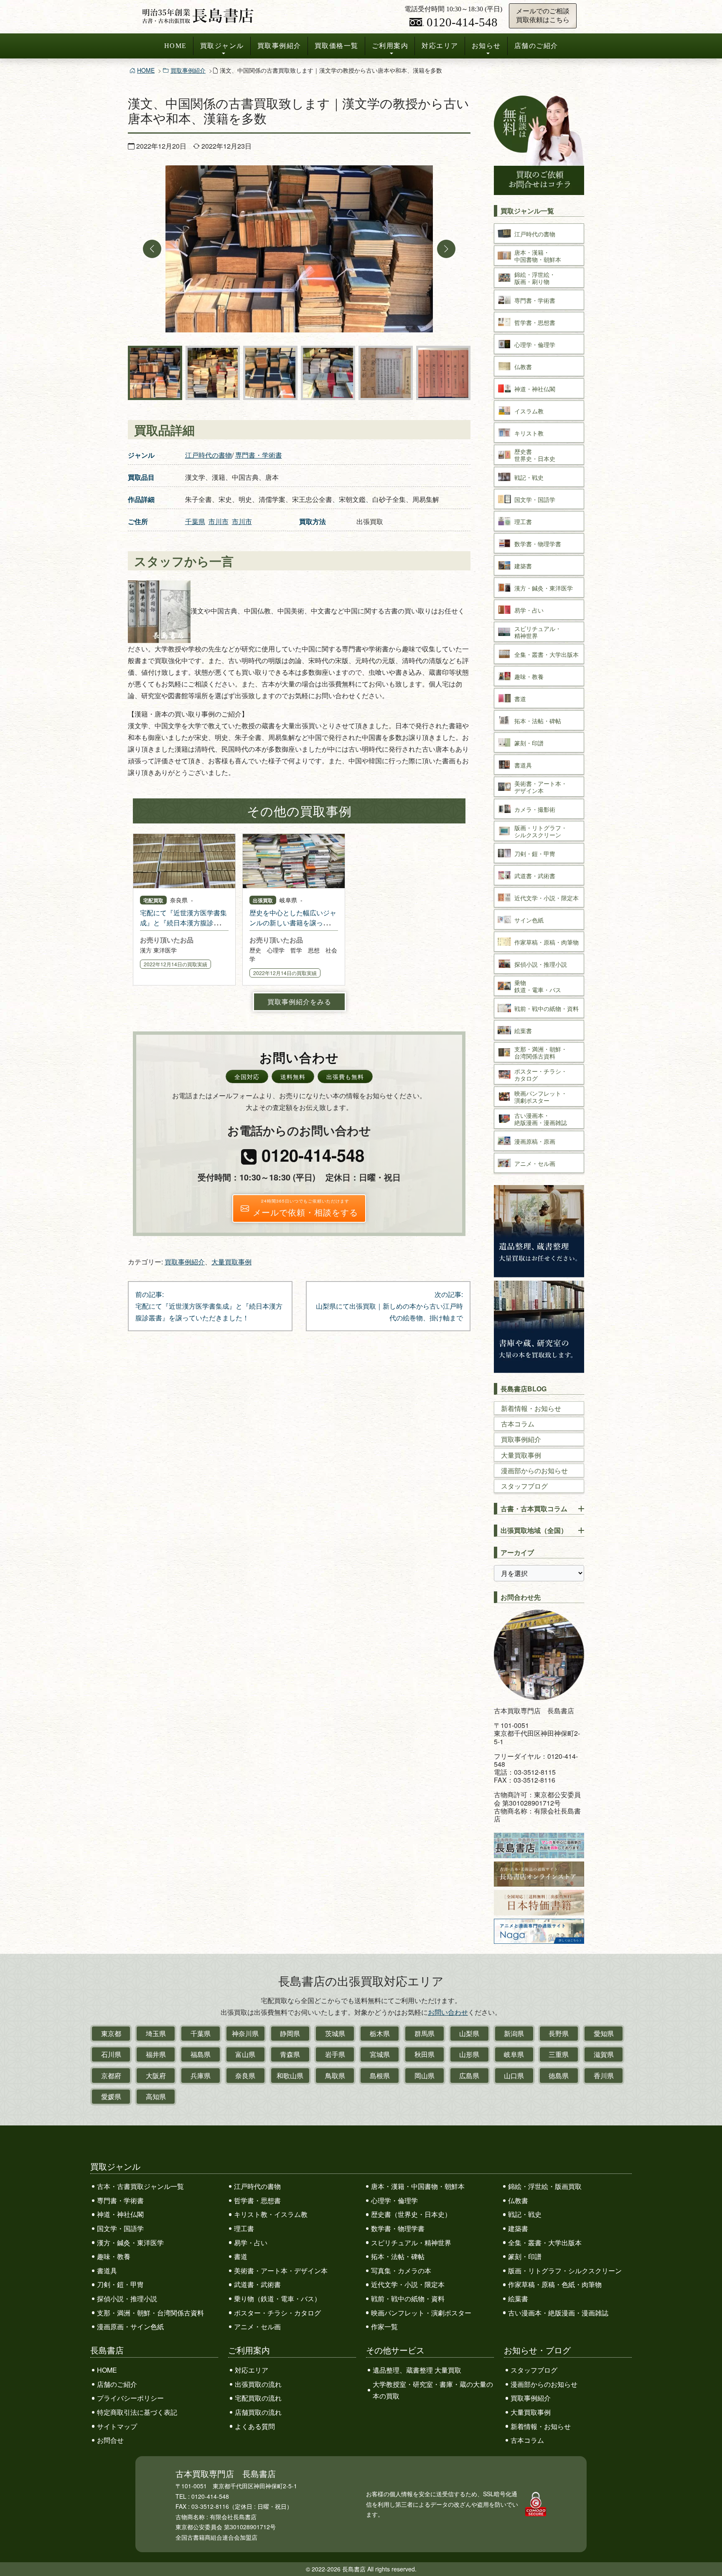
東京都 (111, 2033)
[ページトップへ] (707, 2554)
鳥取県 (335, 2076)
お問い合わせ (448, 2012)
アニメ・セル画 (257, 2327)
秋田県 (425, 2054)
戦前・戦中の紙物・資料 (408, 2299)
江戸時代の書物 (208, 455)
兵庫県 (201, 2076)
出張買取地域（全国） (534, 1530)
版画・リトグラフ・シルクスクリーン (565, 2271)
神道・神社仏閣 (120, 2214)
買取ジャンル (222, 46)
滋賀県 (604, 2054)
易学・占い (251, 2243)
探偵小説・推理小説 (127, 2299)
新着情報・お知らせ (531, 1408)
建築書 (518, 2228)
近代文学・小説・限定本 (408, 2284)
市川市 (219, 521)
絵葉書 (518, 2299)
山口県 (514, 2076)
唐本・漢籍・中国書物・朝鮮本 (418, 2186)
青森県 (290, 2054)
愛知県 (604, 2033)
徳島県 (559, 2076)
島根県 (380, 2076)
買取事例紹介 (279, 46)
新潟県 (514, 2033)
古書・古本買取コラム (534, 1508)
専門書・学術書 (259, 455)
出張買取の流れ (258, 2384)
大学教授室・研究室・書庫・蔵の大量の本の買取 (433, 2390)
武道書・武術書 (257, 2284)
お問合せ (110, 2440)
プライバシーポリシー (130, 2398)
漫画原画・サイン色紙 (130, 2327)
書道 (241, 2256)
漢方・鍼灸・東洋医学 (130, 2243)
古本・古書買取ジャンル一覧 (140, 2186)
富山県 (245, 2054)
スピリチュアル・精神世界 (411, 2243)
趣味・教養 (114, 2256)
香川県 (604, 2076)
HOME (175, 46)
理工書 (244, 2228)
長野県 (559, 2033)
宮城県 (380, 2054)
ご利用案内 (390, 46)
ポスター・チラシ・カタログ (277, 2313)
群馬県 (425, 2033)
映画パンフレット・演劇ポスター (421, 2313)
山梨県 (469, 2033)
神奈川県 (245, 2033)
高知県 (156, 2096)
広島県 (469, 2076)
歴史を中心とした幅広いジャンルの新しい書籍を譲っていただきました (293, 923)
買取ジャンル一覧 (527, 211)
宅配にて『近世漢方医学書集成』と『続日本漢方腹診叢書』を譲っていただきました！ (183, 928)
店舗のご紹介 (536, 46)
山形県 (469, 2054)
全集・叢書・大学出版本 (545, 2243)
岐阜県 (514, 2054)
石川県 (111, 2054)
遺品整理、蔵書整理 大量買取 (417, 2370)
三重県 (559, 2054)
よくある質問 (255, 2426)
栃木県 (380, 2033)
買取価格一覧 (337, 46)
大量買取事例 (231, 1262)
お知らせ (486, 46)
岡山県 (425, 2076)
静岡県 (290, 2033)
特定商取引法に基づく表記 (137, 2412)
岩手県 (335, 2054)
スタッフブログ (524, 1486)
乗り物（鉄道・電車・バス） (277, 2299)
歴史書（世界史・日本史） (411, 2214)
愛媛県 (111, 2096)
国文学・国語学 (120, 2228)
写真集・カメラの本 (401, 2271)
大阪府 (156, 2076)
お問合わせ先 (521, 1597)
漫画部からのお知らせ (534, 1470)
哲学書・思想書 (257, 2200)
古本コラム (518, 1424)
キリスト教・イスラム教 (271, 2214)
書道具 (107, 2271)
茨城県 (335, 2033)
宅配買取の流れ (258, 2398)
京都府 (111, 2076)
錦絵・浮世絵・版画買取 (545, 2186)
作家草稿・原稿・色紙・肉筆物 (555, 2284)
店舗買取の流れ (258, 2412)
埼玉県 (156, 2033)
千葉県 (195, 521)
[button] (152, 249)
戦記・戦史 (525, 2214)
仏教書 (518, 2200)
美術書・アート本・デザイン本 (281, 2271)
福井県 (156, 2054)
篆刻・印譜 (525, 2256)
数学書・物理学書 (398, 2228)
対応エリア (440, 46)
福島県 (201, 2054)
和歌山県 (290, 2076)
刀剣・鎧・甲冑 (120, 2284)
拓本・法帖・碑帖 (398, 2256)
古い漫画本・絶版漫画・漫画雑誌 (558, 2313)
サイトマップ (117, 2426)
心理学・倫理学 (394, 2200)
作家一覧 (384, 2327)
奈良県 (245, 2076)
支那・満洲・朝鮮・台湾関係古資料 (150, 2313)
